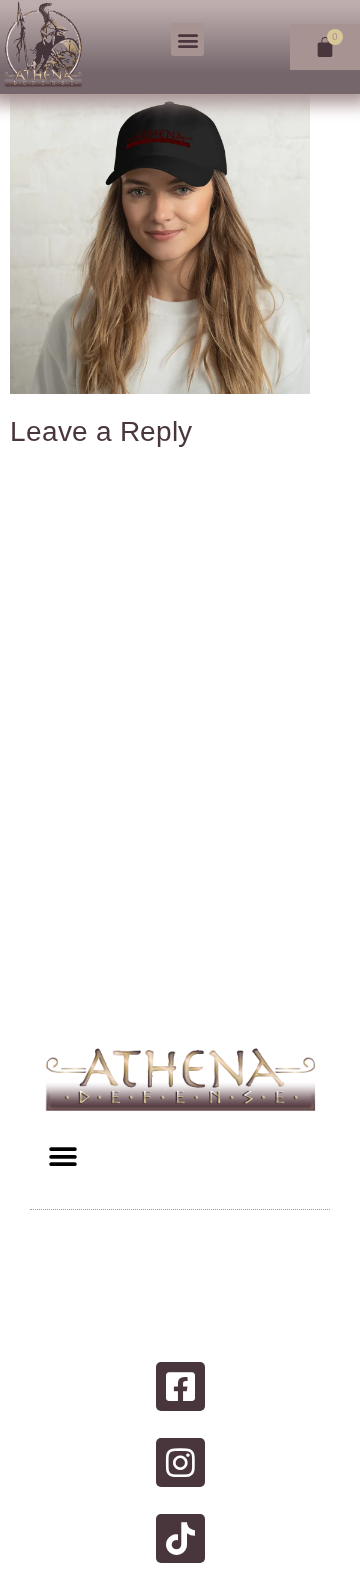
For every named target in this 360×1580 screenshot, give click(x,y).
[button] (187, 39)
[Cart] (325, 47)
